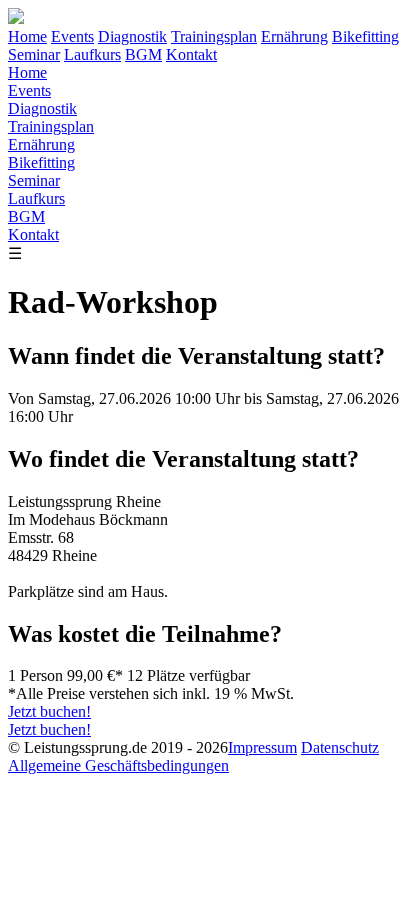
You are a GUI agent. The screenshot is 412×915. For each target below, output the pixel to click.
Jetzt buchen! (49, 711)
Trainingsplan (214, 36)
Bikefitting (365, 36)
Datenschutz (340, 747)
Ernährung (294, 36)
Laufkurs (92, 54)
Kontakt (191, 54)
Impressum (262, 747)
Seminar (34, 54)
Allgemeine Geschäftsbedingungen (118, 765)
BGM (143, 54)
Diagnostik (132, 36)
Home (27, 36)
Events (72, 36)
